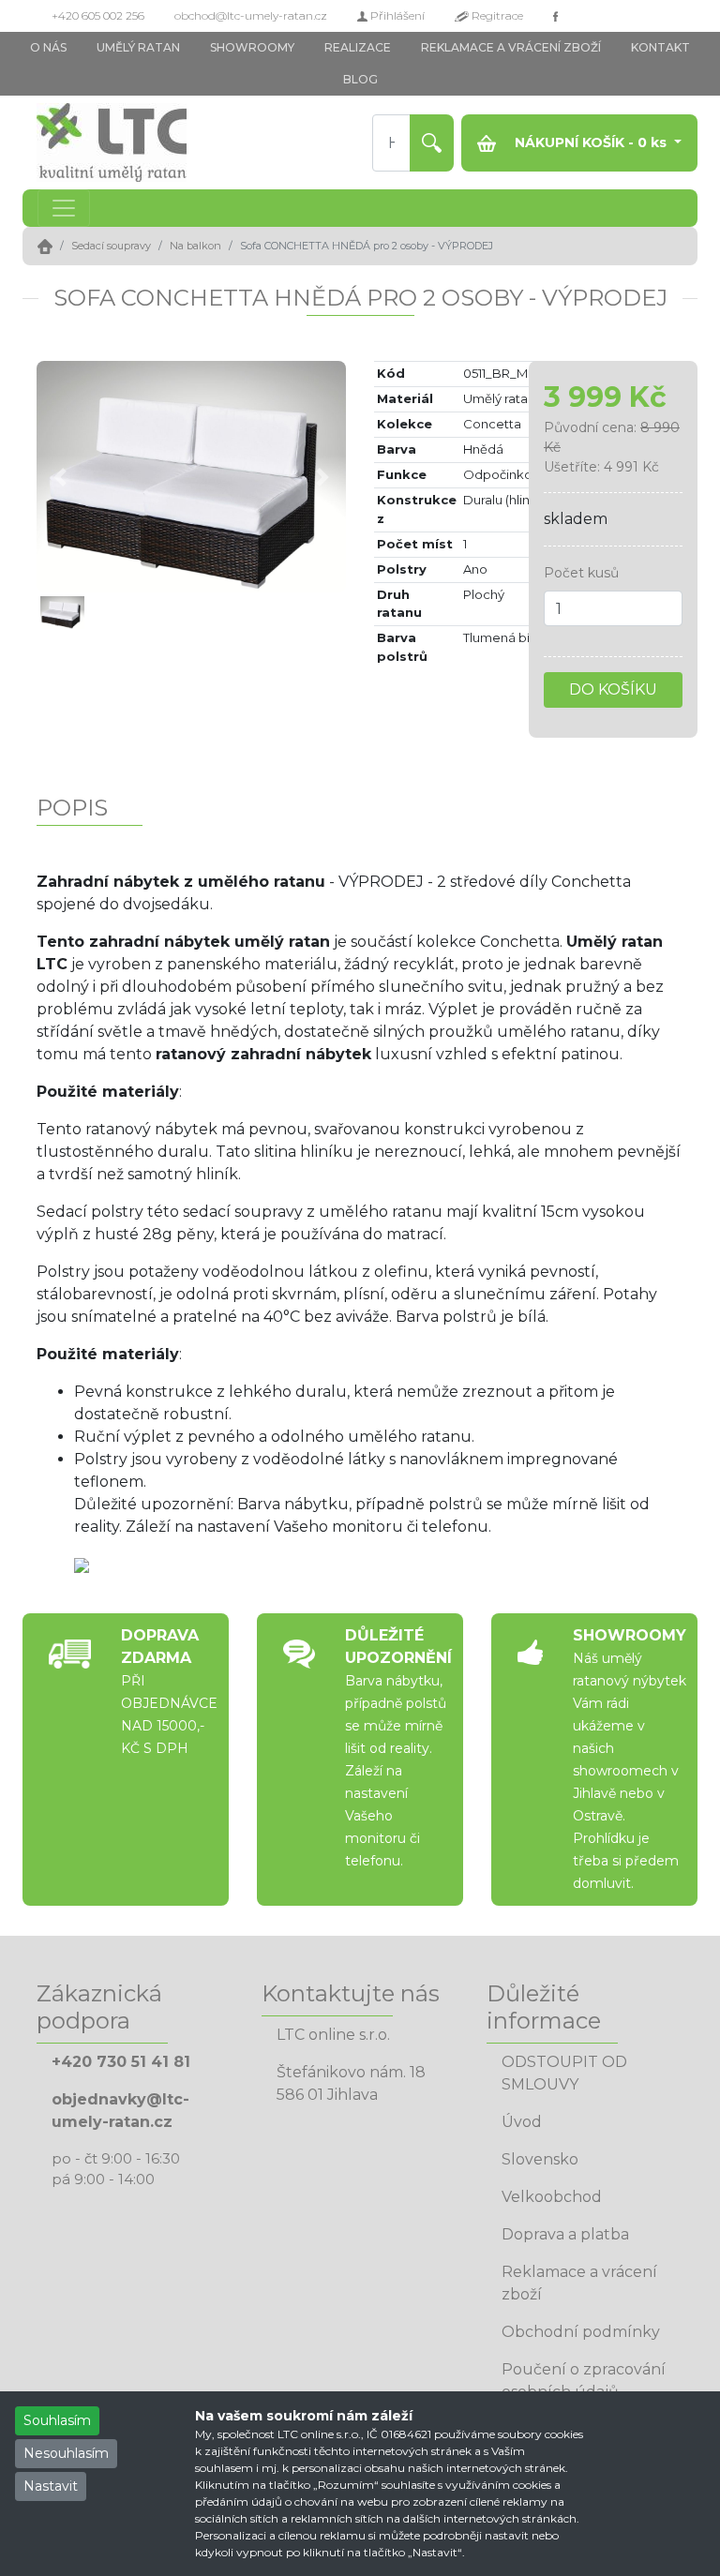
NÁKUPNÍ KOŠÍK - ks (591, 142)
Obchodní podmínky (581, 2332)
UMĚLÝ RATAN (138, 47)
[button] (60, 477)
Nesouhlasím (66, 2453)
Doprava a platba (565, 2234)
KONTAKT (660, 47)
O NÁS (48, 47)
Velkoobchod (552, 2197)
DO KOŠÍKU (613, 689)
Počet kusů (581, 573)
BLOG (360, 79)
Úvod (522, 2122)
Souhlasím (57, 2420)
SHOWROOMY (252, 47)
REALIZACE (358, 47)
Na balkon (195, 246)
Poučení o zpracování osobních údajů (584, 2381)
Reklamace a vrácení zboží (579, 2283)
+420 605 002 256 (98, 15)
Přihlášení (396, 15)
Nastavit (51, 2486)
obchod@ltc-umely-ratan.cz (251, 15)
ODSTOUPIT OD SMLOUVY (564, 2073)
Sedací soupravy (111, 246)
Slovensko (540, 2159)
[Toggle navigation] (64, 208)
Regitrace (496, 15)
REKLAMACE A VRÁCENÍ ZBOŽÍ (511, 47)
